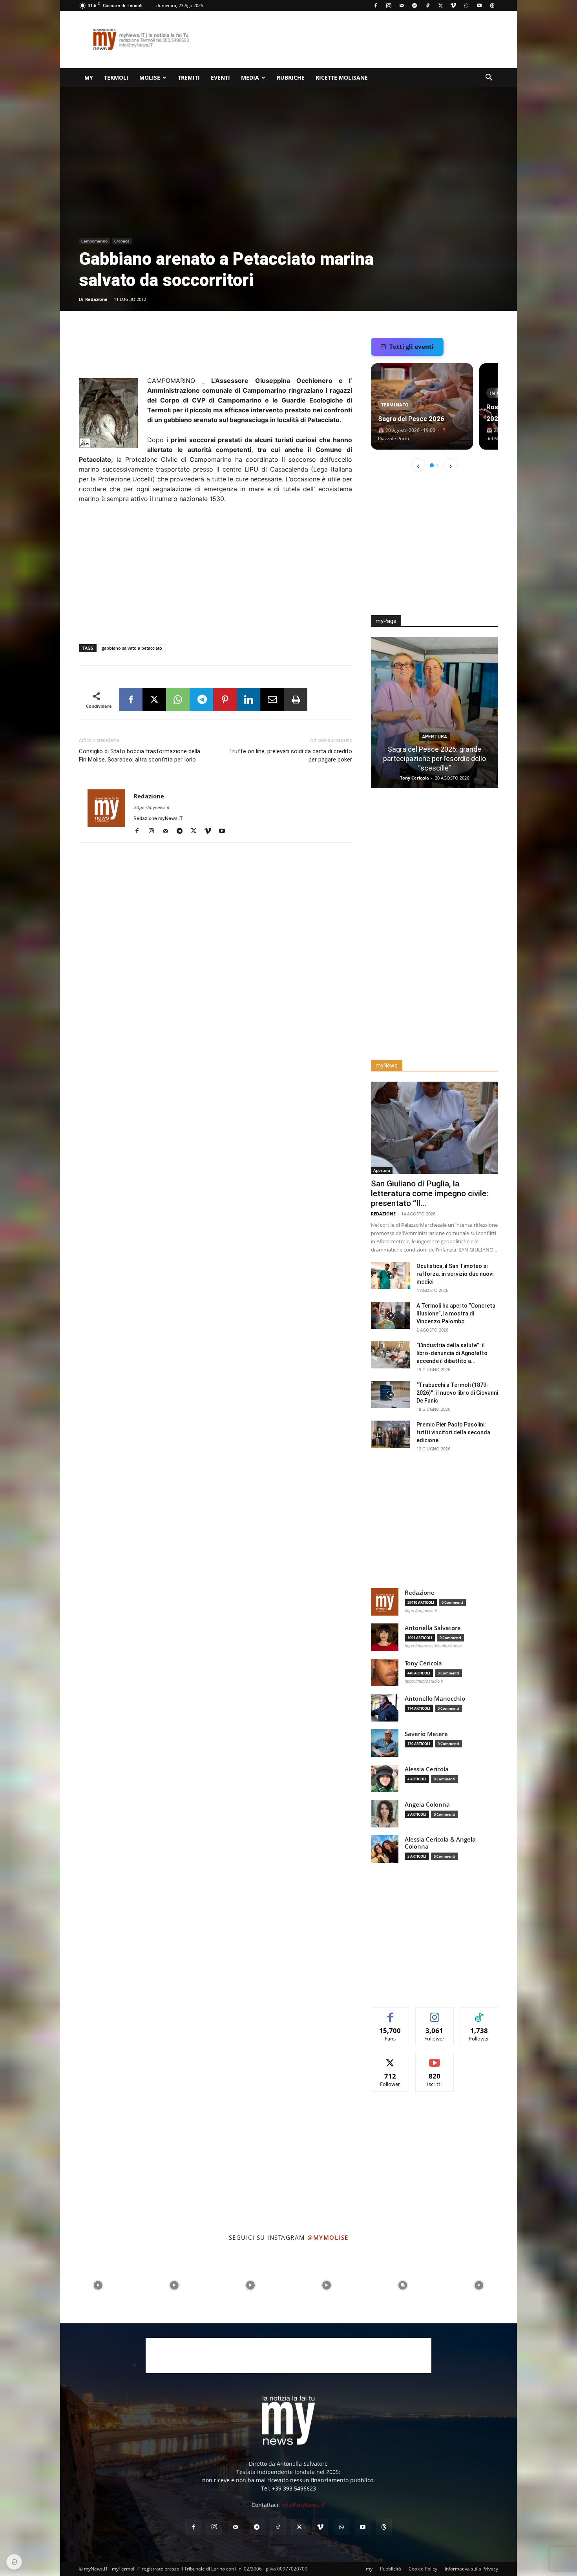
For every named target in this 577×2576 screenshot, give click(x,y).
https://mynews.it (152, 807)
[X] (440, 5)
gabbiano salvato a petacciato (132, 648)
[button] (489, 78)
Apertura (435, 727)
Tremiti (189, 77)
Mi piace (390, 2013)
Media (250, 77)
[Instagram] (389, 5)
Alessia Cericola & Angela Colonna (440, 1843)
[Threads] (492, 5)
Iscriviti (435, 2059)
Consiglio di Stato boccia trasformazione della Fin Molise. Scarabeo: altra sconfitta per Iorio (140, 755)
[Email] (272, 700)
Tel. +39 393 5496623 (288, 2488)
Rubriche (291, 77)
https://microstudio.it (424, 1681)
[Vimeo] (453, 5)
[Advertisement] (355, 40)
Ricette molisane (342, 77)
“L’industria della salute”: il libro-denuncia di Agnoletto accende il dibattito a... (452, 1353)
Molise (150, 77)
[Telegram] (414, 5)
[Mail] (402, 5)
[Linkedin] (248, 700)
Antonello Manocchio (435, 1699)
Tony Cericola (423, 1663)
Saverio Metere (426, 1734)
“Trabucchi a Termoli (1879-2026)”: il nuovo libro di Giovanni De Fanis (457, 1393)
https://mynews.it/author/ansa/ (433, 1646)
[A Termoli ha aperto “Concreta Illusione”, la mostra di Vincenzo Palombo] (391, 1315)
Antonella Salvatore (433, 1628)
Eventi (220, 77)
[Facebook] (376, 5)
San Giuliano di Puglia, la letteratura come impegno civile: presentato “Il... (430, 1193)
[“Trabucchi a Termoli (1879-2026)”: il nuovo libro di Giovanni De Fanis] (391, 1395)
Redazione (96, 299)
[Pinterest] (225, 700)
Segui (435, 2013)
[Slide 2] (437, 465)
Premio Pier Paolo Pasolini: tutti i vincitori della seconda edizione (453, 1432)
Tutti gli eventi (412, 346)
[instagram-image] (98, 2285)
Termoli (116, 77)
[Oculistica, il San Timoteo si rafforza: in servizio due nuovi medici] (391, 1276)
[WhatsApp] (466, 5)
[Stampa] (296, 700)
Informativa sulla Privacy (471, 2569)
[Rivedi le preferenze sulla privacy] (14, 2562)
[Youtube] (479, 5)
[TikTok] (427, 5)
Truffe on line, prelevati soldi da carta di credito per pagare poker (290, 755)
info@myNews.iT (303, 2505)
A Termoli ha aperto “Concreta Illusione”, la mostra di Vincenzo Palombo (456, 1314)
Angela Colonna (427, 1804)
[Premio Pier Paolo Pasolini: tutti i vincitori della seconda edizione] (391, 1434)
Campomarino (94, 241)
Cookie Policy (423, 2569)
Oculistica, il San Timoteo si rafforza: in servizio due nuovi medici (455, 1274)
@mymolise (328, 2237)
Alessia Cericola (427, 1769)
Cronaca (122, 241)
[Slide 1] (432, 465)
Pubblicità (391, 2569)
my (89, 77)
